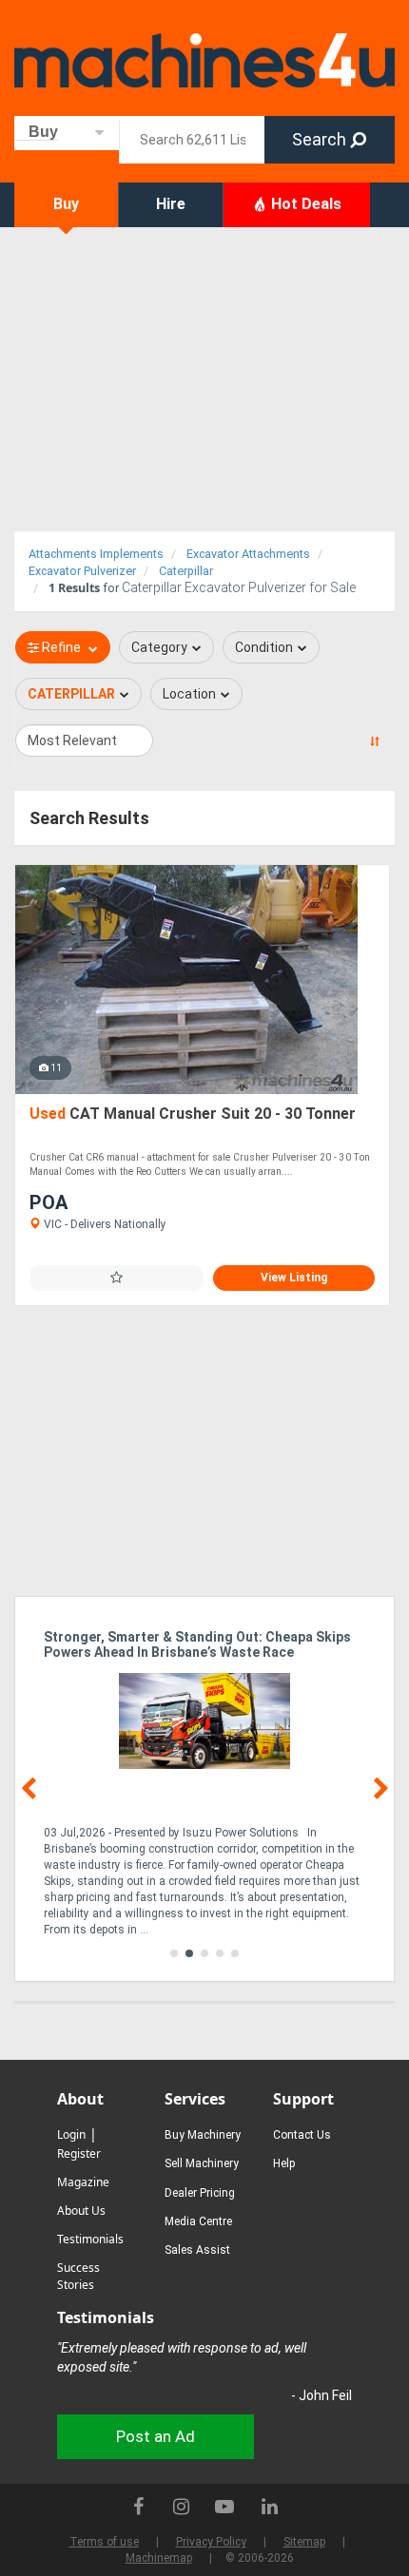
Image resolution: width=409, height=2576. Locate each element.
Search (321, 139)
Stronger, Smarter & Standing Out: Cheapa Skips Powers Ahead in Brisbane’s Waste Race (197, 1644)
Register (79, 2153)
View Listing (294, 1278)
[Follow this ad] (117, 1278)
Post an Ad (156, 2436)
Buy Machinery (203, 2135)
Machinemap (159, 2558)
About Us (81, 2211)
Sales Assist (197, 2250)
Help (284, 2163)
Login (71, 2134)
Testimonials (90, 2239)
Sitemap (304, 2542)
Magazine (83, 2182)
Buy (66, 204)
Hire (171, 204)
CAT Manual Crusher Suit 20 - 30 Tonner (193, 1114)
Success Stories (78, 2276)
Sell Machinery (202, 2163)
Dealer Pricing (200, 2193)
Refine (61, 647)
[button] (174, 1953)
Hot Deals (304, 204)
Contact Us (302, 2135)
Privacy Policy (211, 2542)
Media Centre (198, 2221)
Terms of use (104, 2542)
